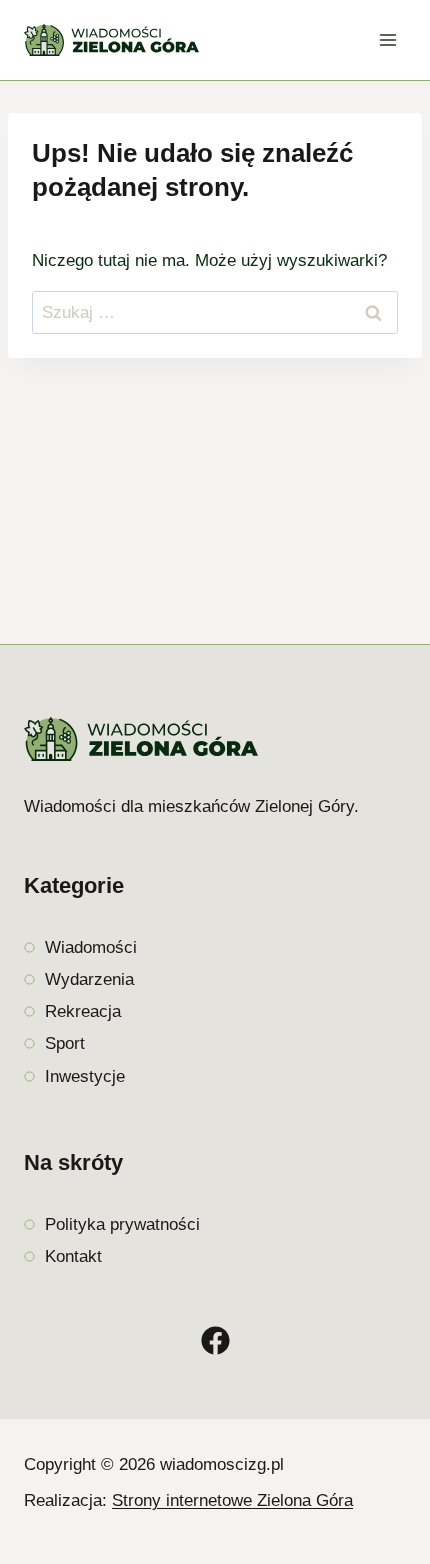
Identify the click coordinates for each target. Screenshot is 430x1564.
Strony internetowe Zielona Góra (232, 1500)
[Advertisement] (215, 489)
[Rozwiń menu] (387, 39)
